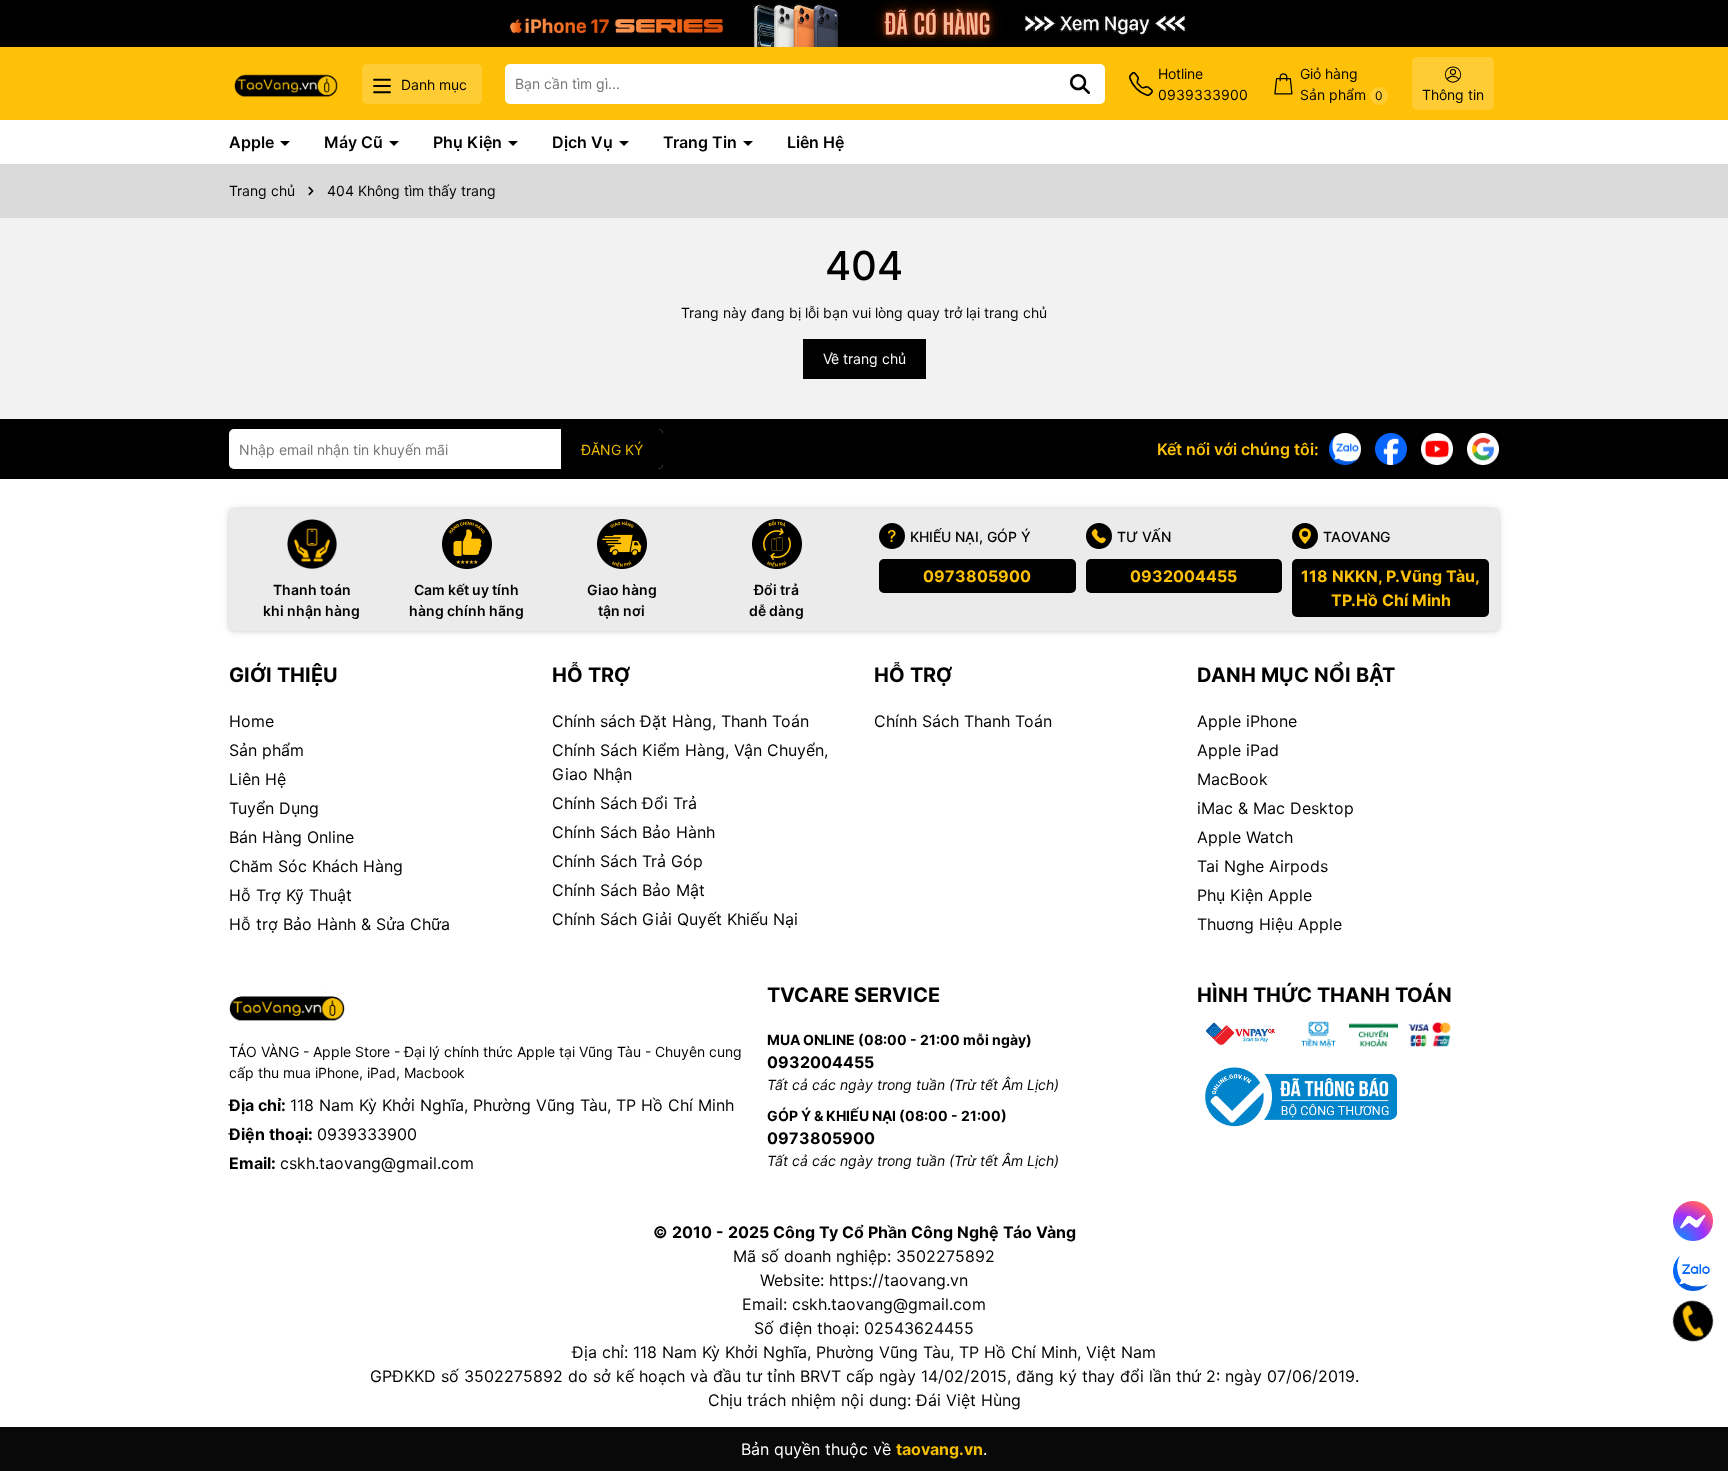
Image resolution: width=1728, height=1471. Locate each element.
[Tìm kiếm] (1080, 84)
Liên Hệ (815, 142)
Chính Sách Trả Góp (627, 861)
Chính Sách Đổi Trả (624, 803)
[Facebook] (1391, 447)
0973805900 (977, 576)
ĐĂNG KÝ (612, 449)
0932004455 (1183, 576)
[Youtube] (1437, 447)
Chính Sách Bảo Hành (633, 832)
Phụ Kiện (469, 142)
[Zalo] (1345, 447)
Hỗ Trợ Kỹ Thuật (290, 895)
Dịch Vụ (584, 142)
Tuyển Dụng (274, 808)
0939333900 (367, 1134)
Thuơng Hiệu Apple (1269, 924)
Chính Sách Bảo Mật (628, 890)
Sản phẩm (266, 750)
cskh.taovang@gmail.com (377, 1163)
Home (251, 721)
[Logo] (286, 83)
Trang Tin (702, 142)
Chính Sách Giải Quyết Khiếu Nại (675, 919)
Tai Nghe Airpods (1262, 866)
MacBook (1232, 779)
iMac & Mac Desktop (1275, 808)
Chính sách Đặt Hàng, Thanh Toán (680, 721)
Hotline (1203, 84)
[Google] (1483, 447)
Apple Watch (1245, 837)
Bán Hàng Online (291, 837)
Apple (253, 142)
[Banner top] (864, 21)
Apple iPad (1238, 750)
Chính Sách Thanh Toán (963, 721)
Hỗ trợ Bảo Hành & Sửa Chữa (339, 924)
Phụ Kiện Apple (1254, 895)
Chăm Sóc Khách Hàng (316, 866)
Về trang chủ (864, 358)
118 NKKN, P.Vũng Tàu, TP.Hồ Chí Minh (1390, 588)
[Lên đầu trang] (1685, 1391)
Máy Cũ (355, 142)
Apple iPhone (1247, 721)
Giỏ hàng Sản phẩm (1341, 84)
